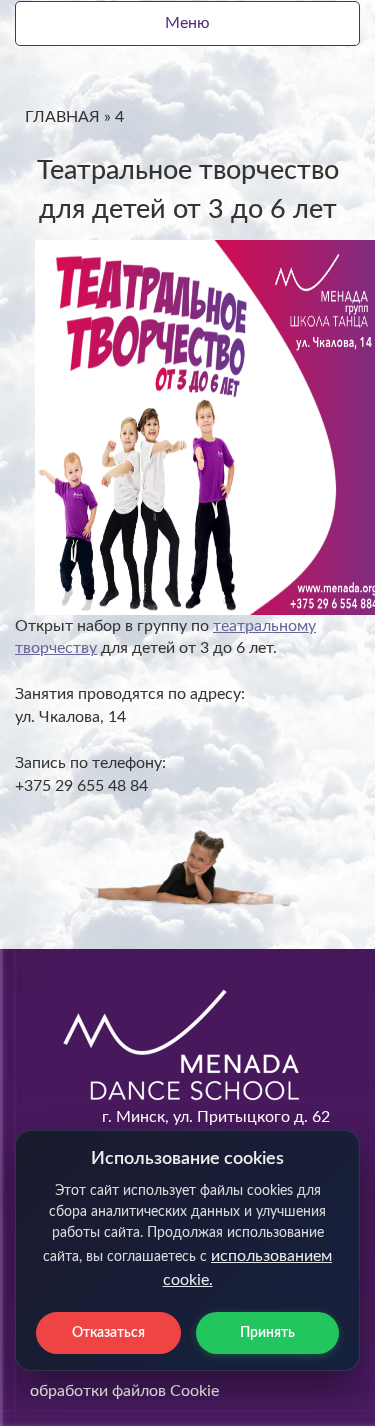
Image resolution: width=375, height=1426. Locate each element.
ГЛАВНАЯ (62, 117)
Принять (267, 1333)
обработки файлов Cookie (124, 1391)
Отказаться (108, 1333)
